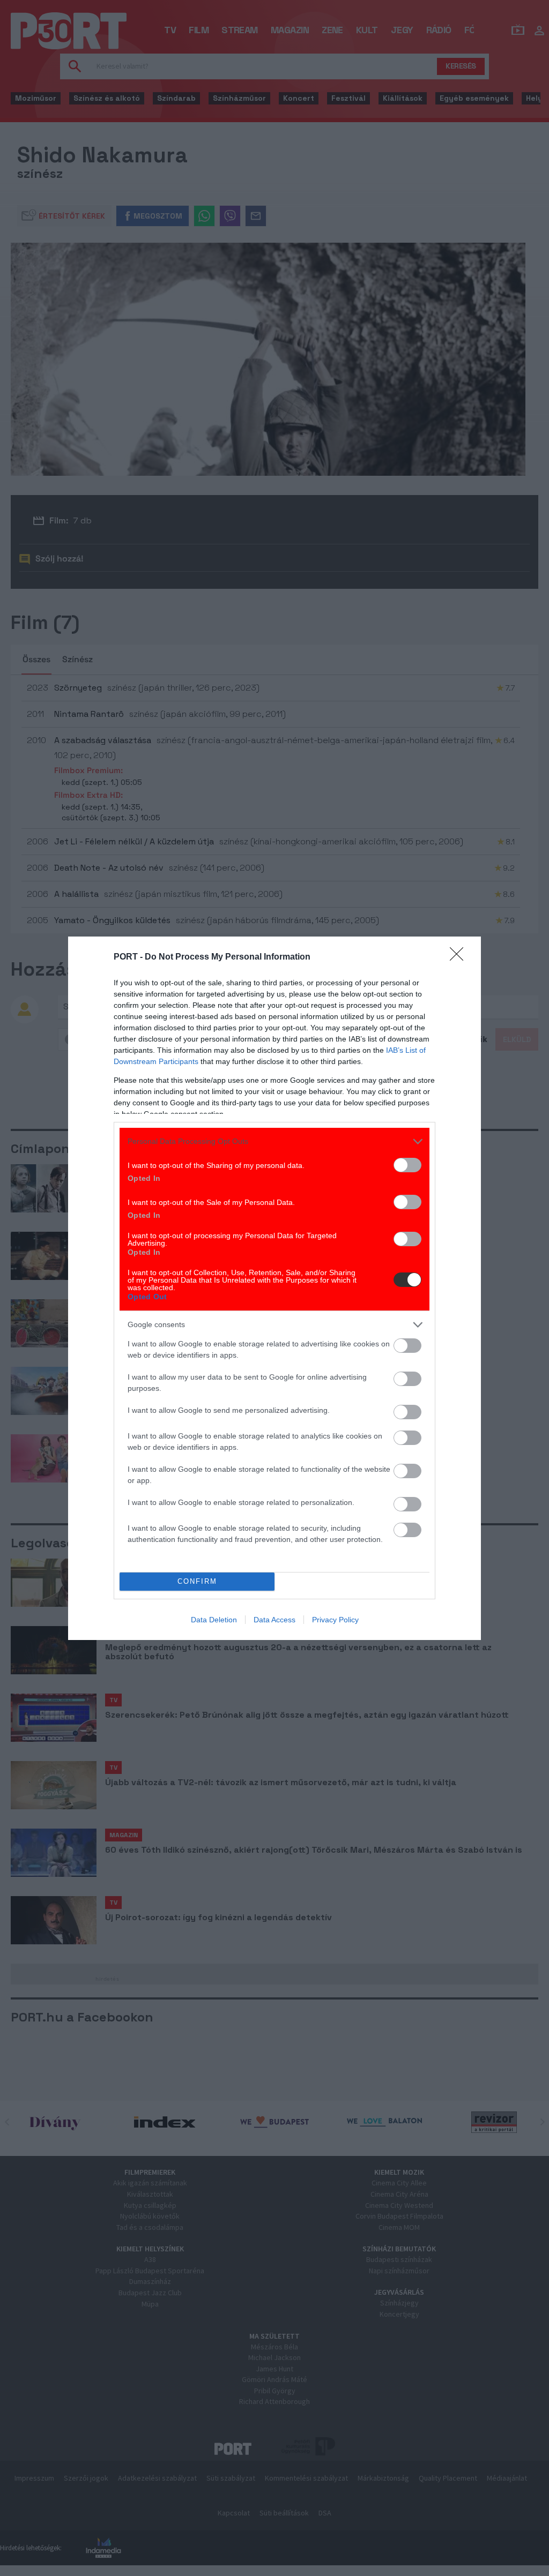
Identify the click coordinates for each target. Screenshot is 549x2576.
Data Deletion (214, 1620)
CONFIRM (197, 1581)
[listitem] (274, 1141)
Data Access (274, 1620)
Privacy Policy (335, 1620)
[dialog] (274, 1288)
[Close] (460, 957)
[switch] (407, 1165)
